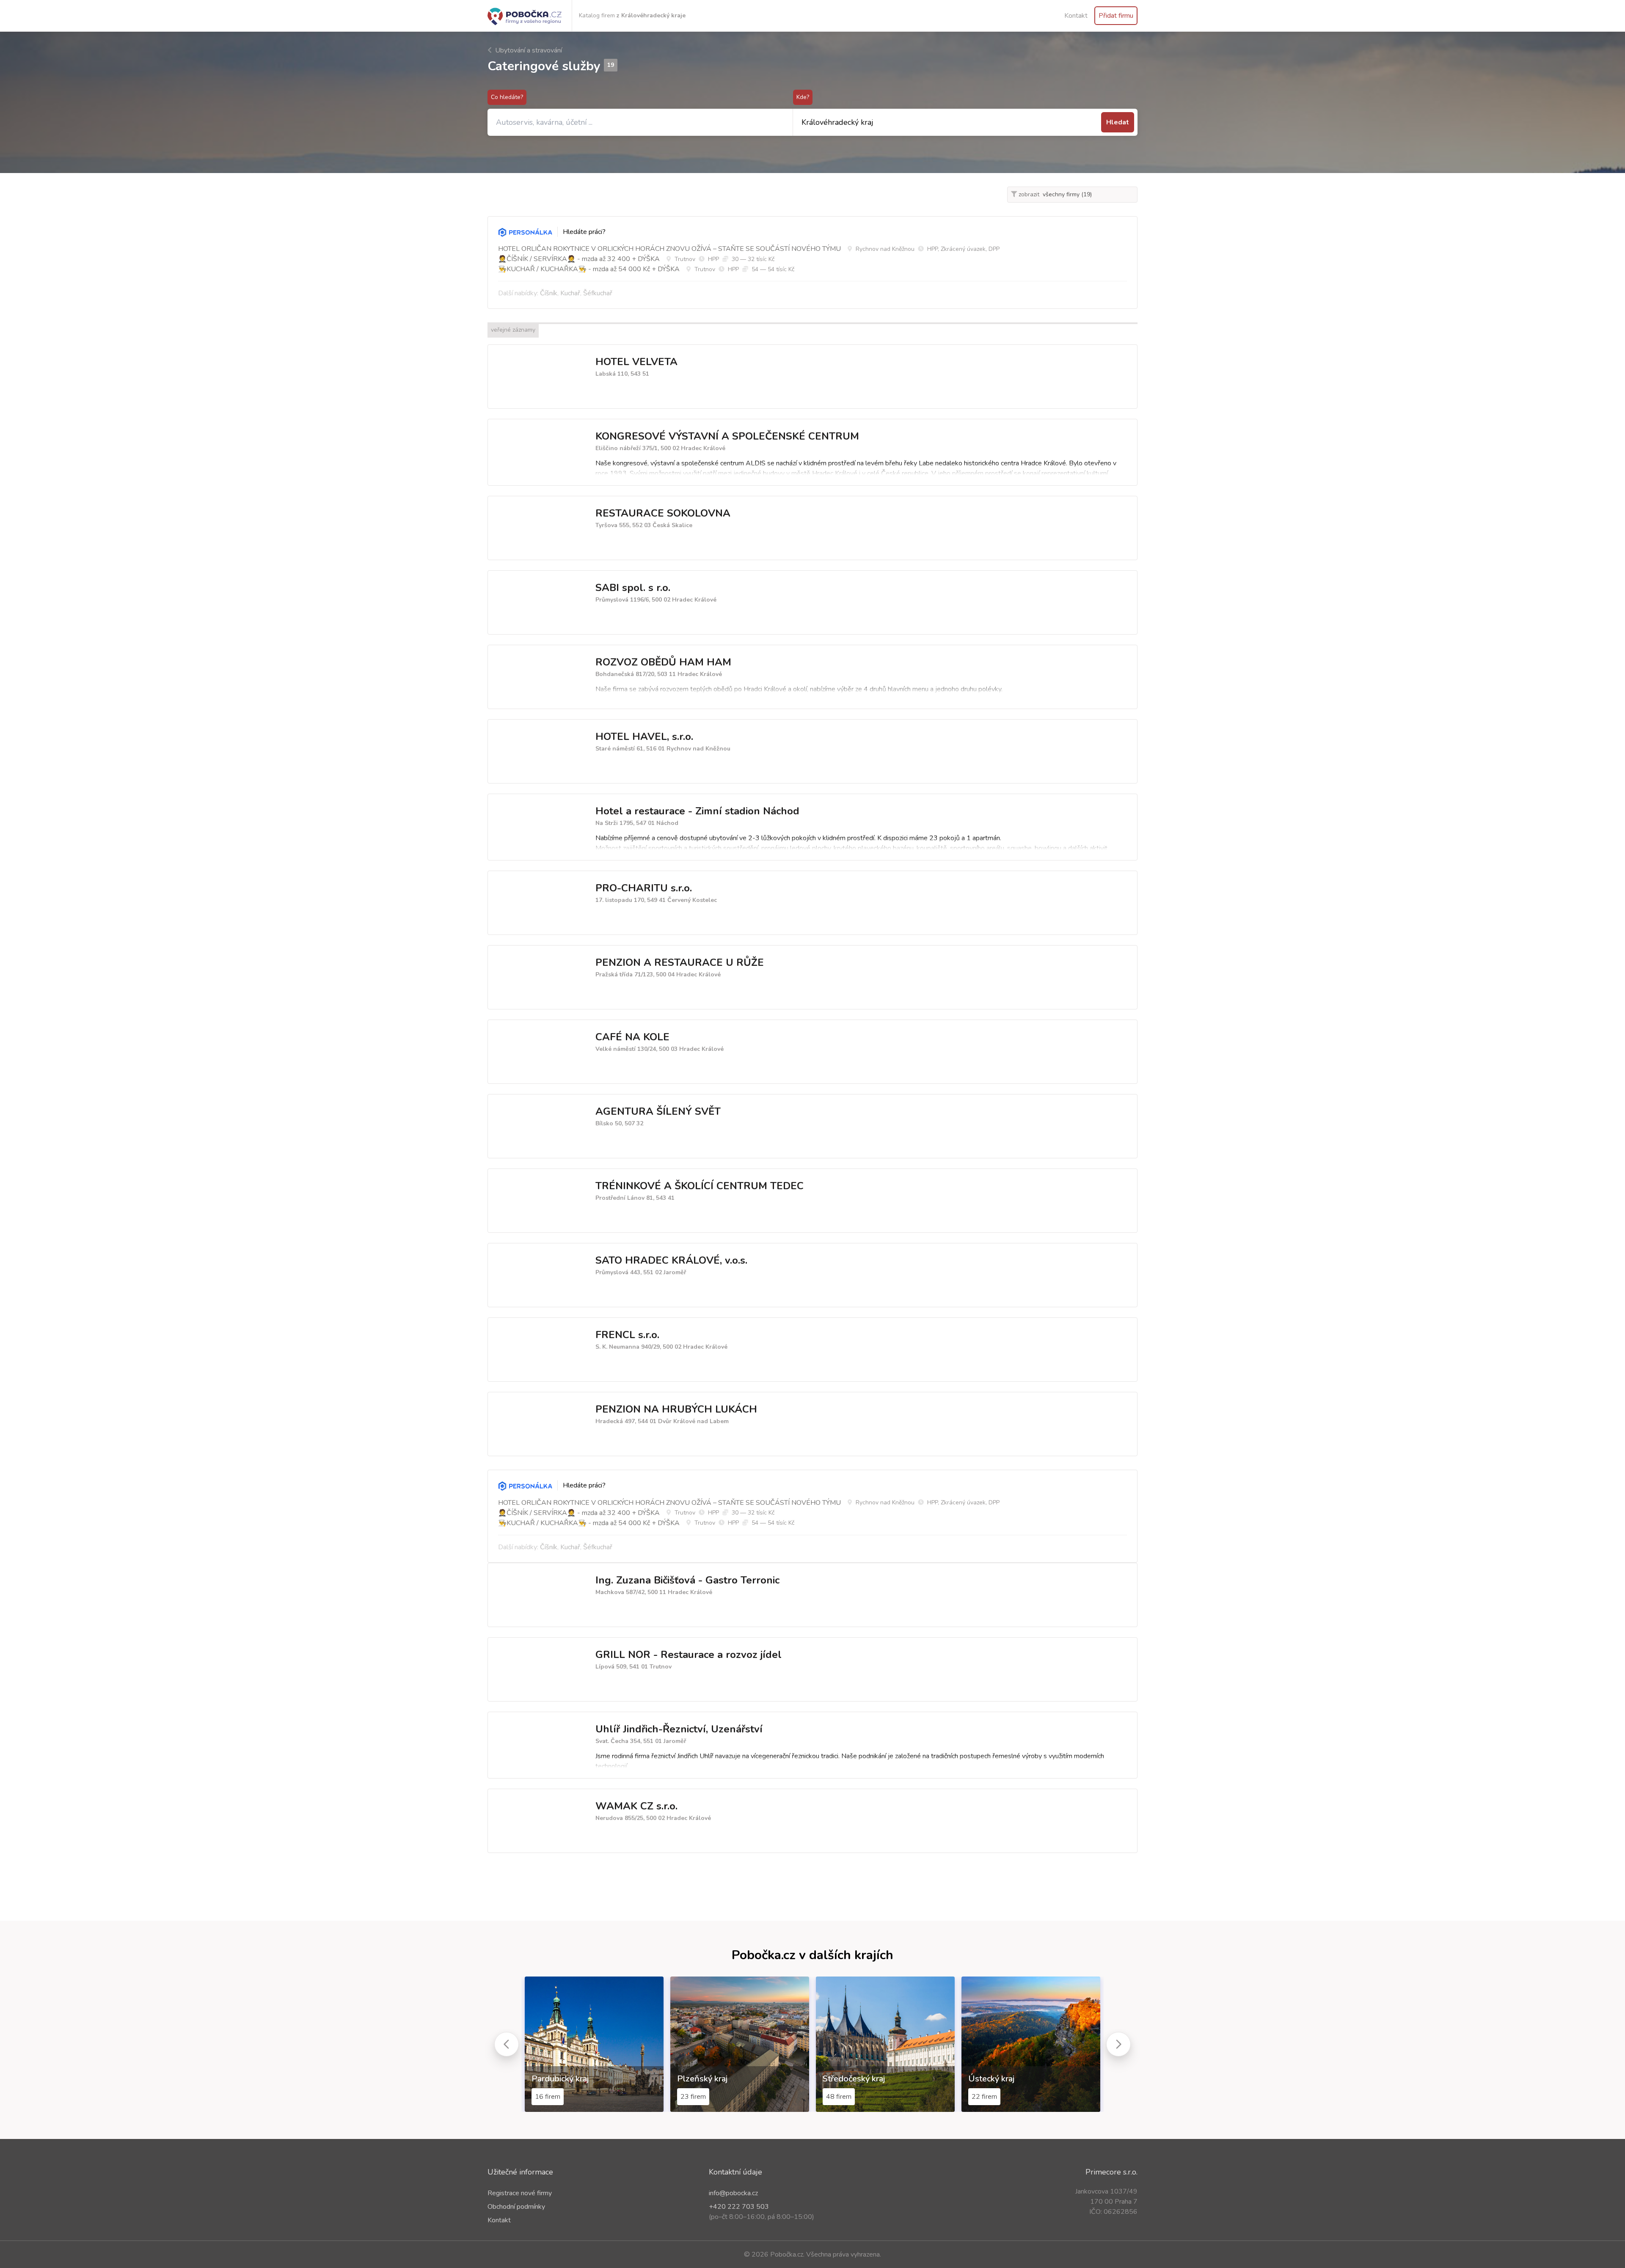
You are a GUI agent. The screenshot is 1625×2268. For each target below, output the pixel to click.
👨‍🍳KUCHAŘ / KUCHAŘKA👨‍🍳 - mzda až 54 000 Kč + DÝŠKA (589, 269)
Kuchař (570, 293)
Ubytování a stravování (528, 50)
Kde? (803, 97)
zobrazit (1028, 194)
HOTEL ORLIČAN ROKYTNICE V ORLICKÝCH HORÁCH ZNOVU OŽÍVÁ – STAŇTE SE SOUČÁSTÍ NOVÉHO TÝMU (669, 249)
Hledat (1118, 122)
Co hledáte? (507, 97)
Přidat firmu (1116, 16)
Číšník (549, 293)
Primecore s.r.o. (1111, 2172)
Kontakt (1076, 16)
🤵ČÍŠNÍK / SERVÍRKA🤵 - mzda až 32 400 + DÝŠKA (579, 259)
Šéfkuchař (598, 293)
